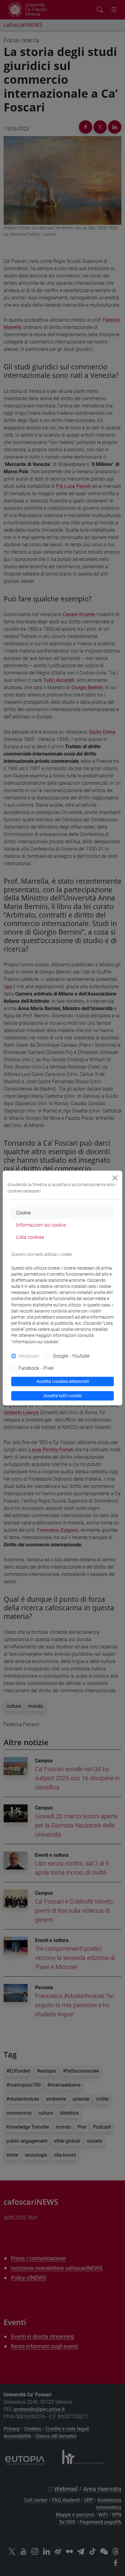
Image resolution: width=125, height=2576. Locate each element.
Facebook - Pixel (36, 1368)
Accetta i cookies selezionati (63, 1381)
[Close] (115, 1178)
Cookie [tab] (23, 1213)
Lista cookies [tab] (30, 1237)
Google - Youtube (71, 1356)
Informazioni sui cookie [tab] (41, 1225)
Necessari (29, 1356)
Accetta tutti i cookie (62, 1396)
